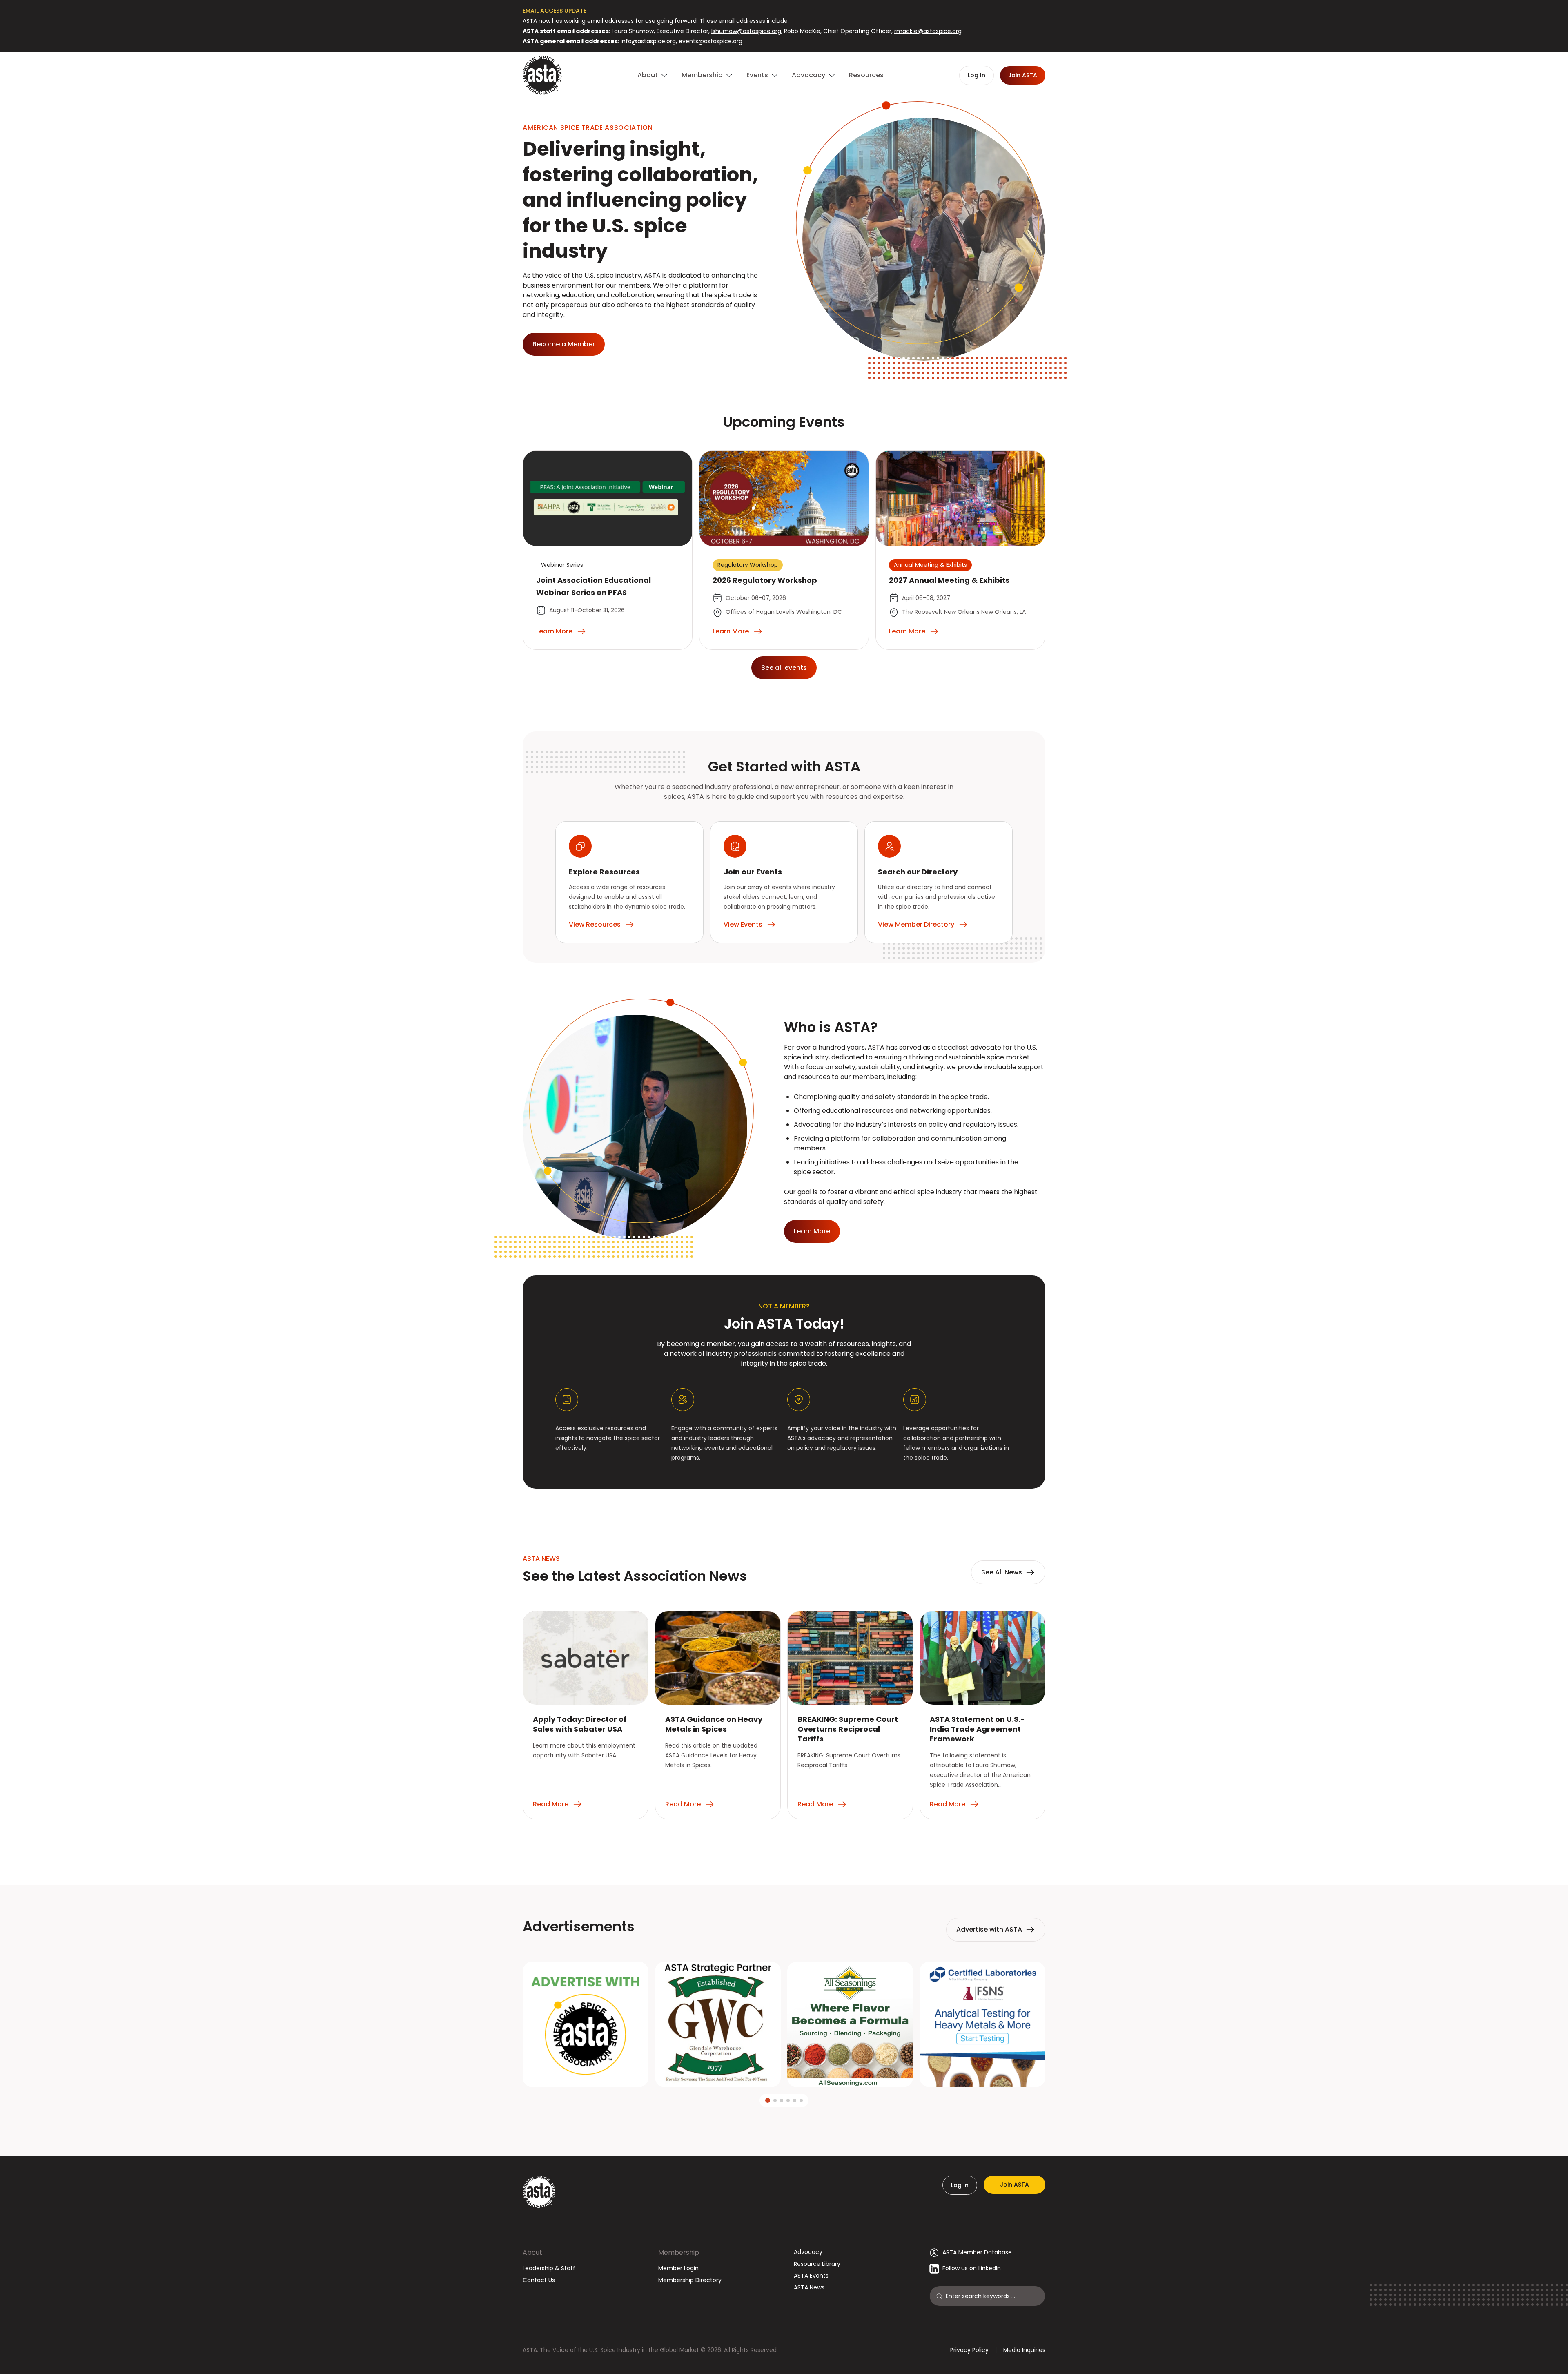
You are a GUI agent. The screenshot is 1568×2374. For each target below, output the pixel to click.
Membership (679, 2253)
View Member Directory (916, 924)
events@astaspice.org (710, 41)
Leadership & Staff (549, 2268)
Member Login (678, 2268)
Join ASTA (1015, 2185)
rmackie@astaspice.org (928, 31)
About (532, 2253)
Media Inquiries (1024, 2350)
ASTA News (809, 2287)
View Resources (595, 924)
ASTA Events (811, 2276)
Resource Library (817, 2264)
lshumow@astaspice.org (746, 31)
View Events (743, 924)
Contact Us (539, 2280)
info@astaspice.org (648, 41)
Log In (960, 2185)
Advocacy (808, 2252)
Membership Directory (690, 2280)
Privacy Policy (969, 2350)
